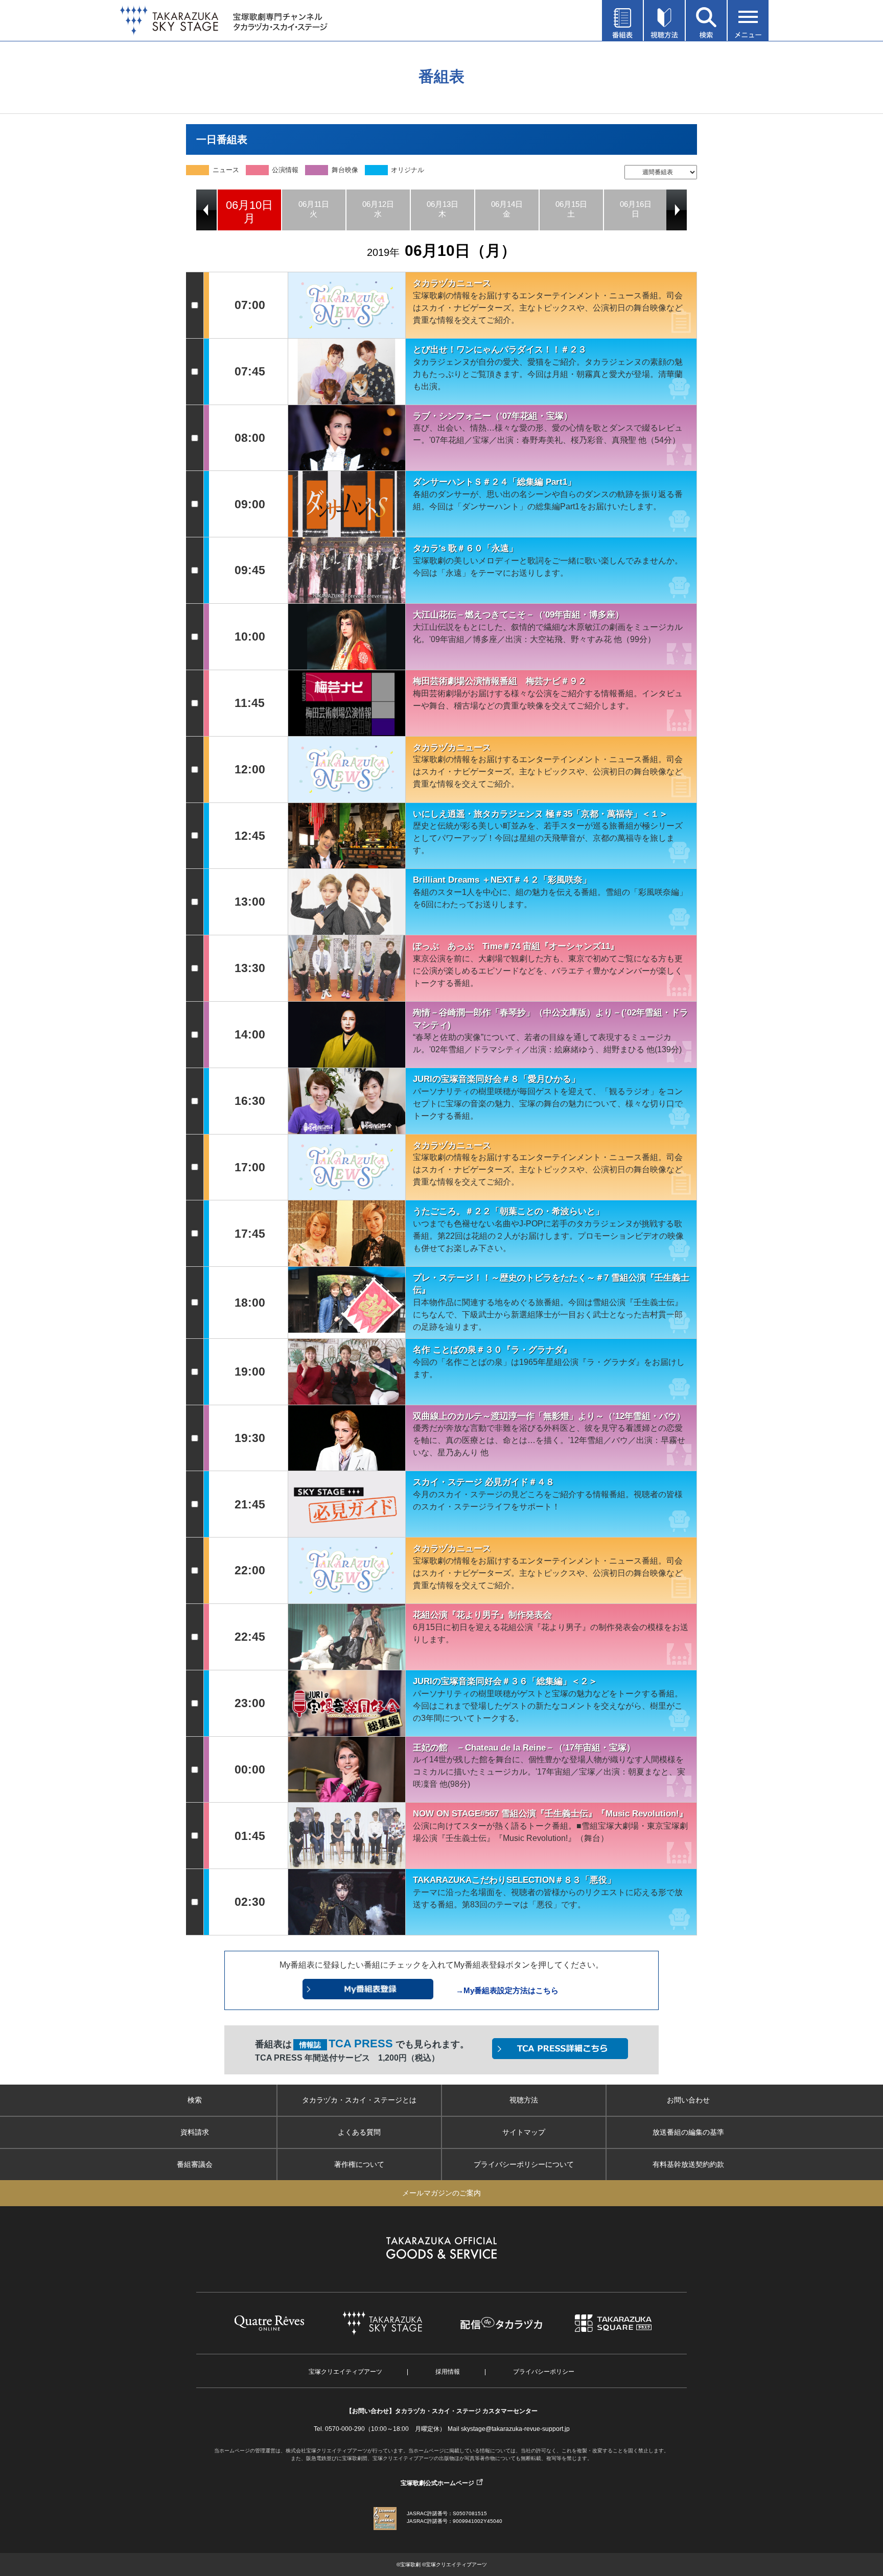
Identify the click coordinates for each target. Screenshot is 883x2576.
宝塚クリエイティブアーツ (345, 2372)
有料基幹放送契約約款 (688, 2164)
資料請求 (195, 2132)
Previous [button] (206, 210)
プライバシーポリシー (544, 2372)
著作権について (359, 2164)
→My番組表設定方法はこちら (507, 1990)
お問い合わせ (688, 2100)
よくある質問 (359, 2132)
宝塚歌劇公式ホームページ (437, 2483)
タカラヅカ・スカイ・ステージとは (359, 2100)
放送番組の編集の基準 (688, 2132)
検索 (195, 2100)
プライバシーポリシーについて (524, 2164)
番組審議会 (195, 2164)
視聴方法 (524, 2100)
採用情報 (448, 2372)
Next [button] (677, 210)
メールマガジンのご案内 (441, 2193)
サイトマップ (524, 2132)
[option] (249, 210)
